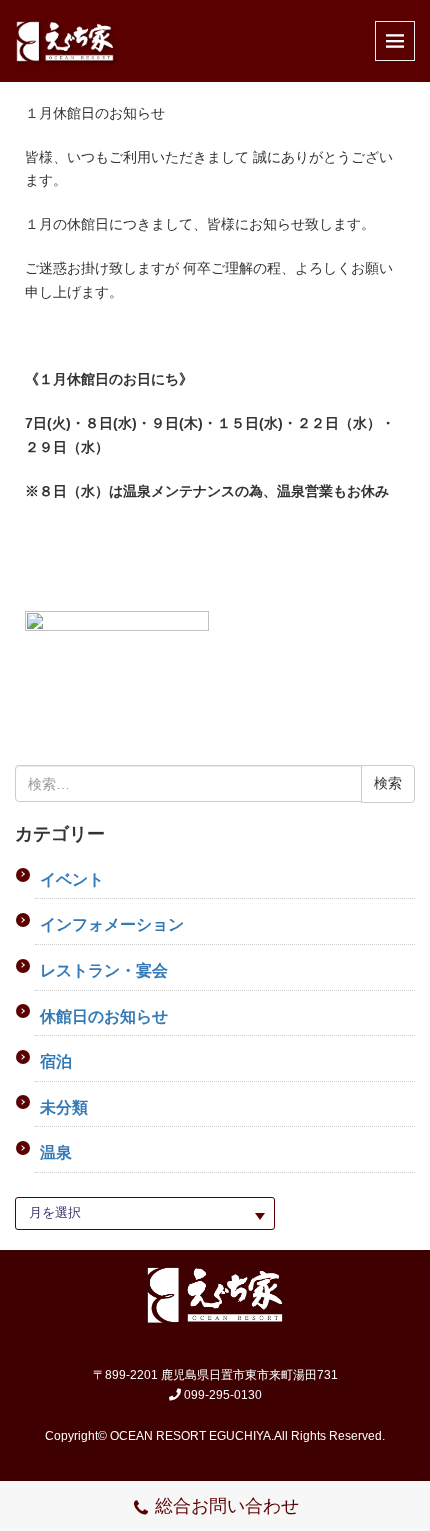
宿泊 (56, 1061)
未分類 (64, 1107)
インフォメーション (112, 924)
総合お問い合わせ (227, 1506)
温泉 (56, 1152)
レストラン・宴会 (104, 970)
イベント (72, 879)
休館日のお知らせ (104, 1016)
